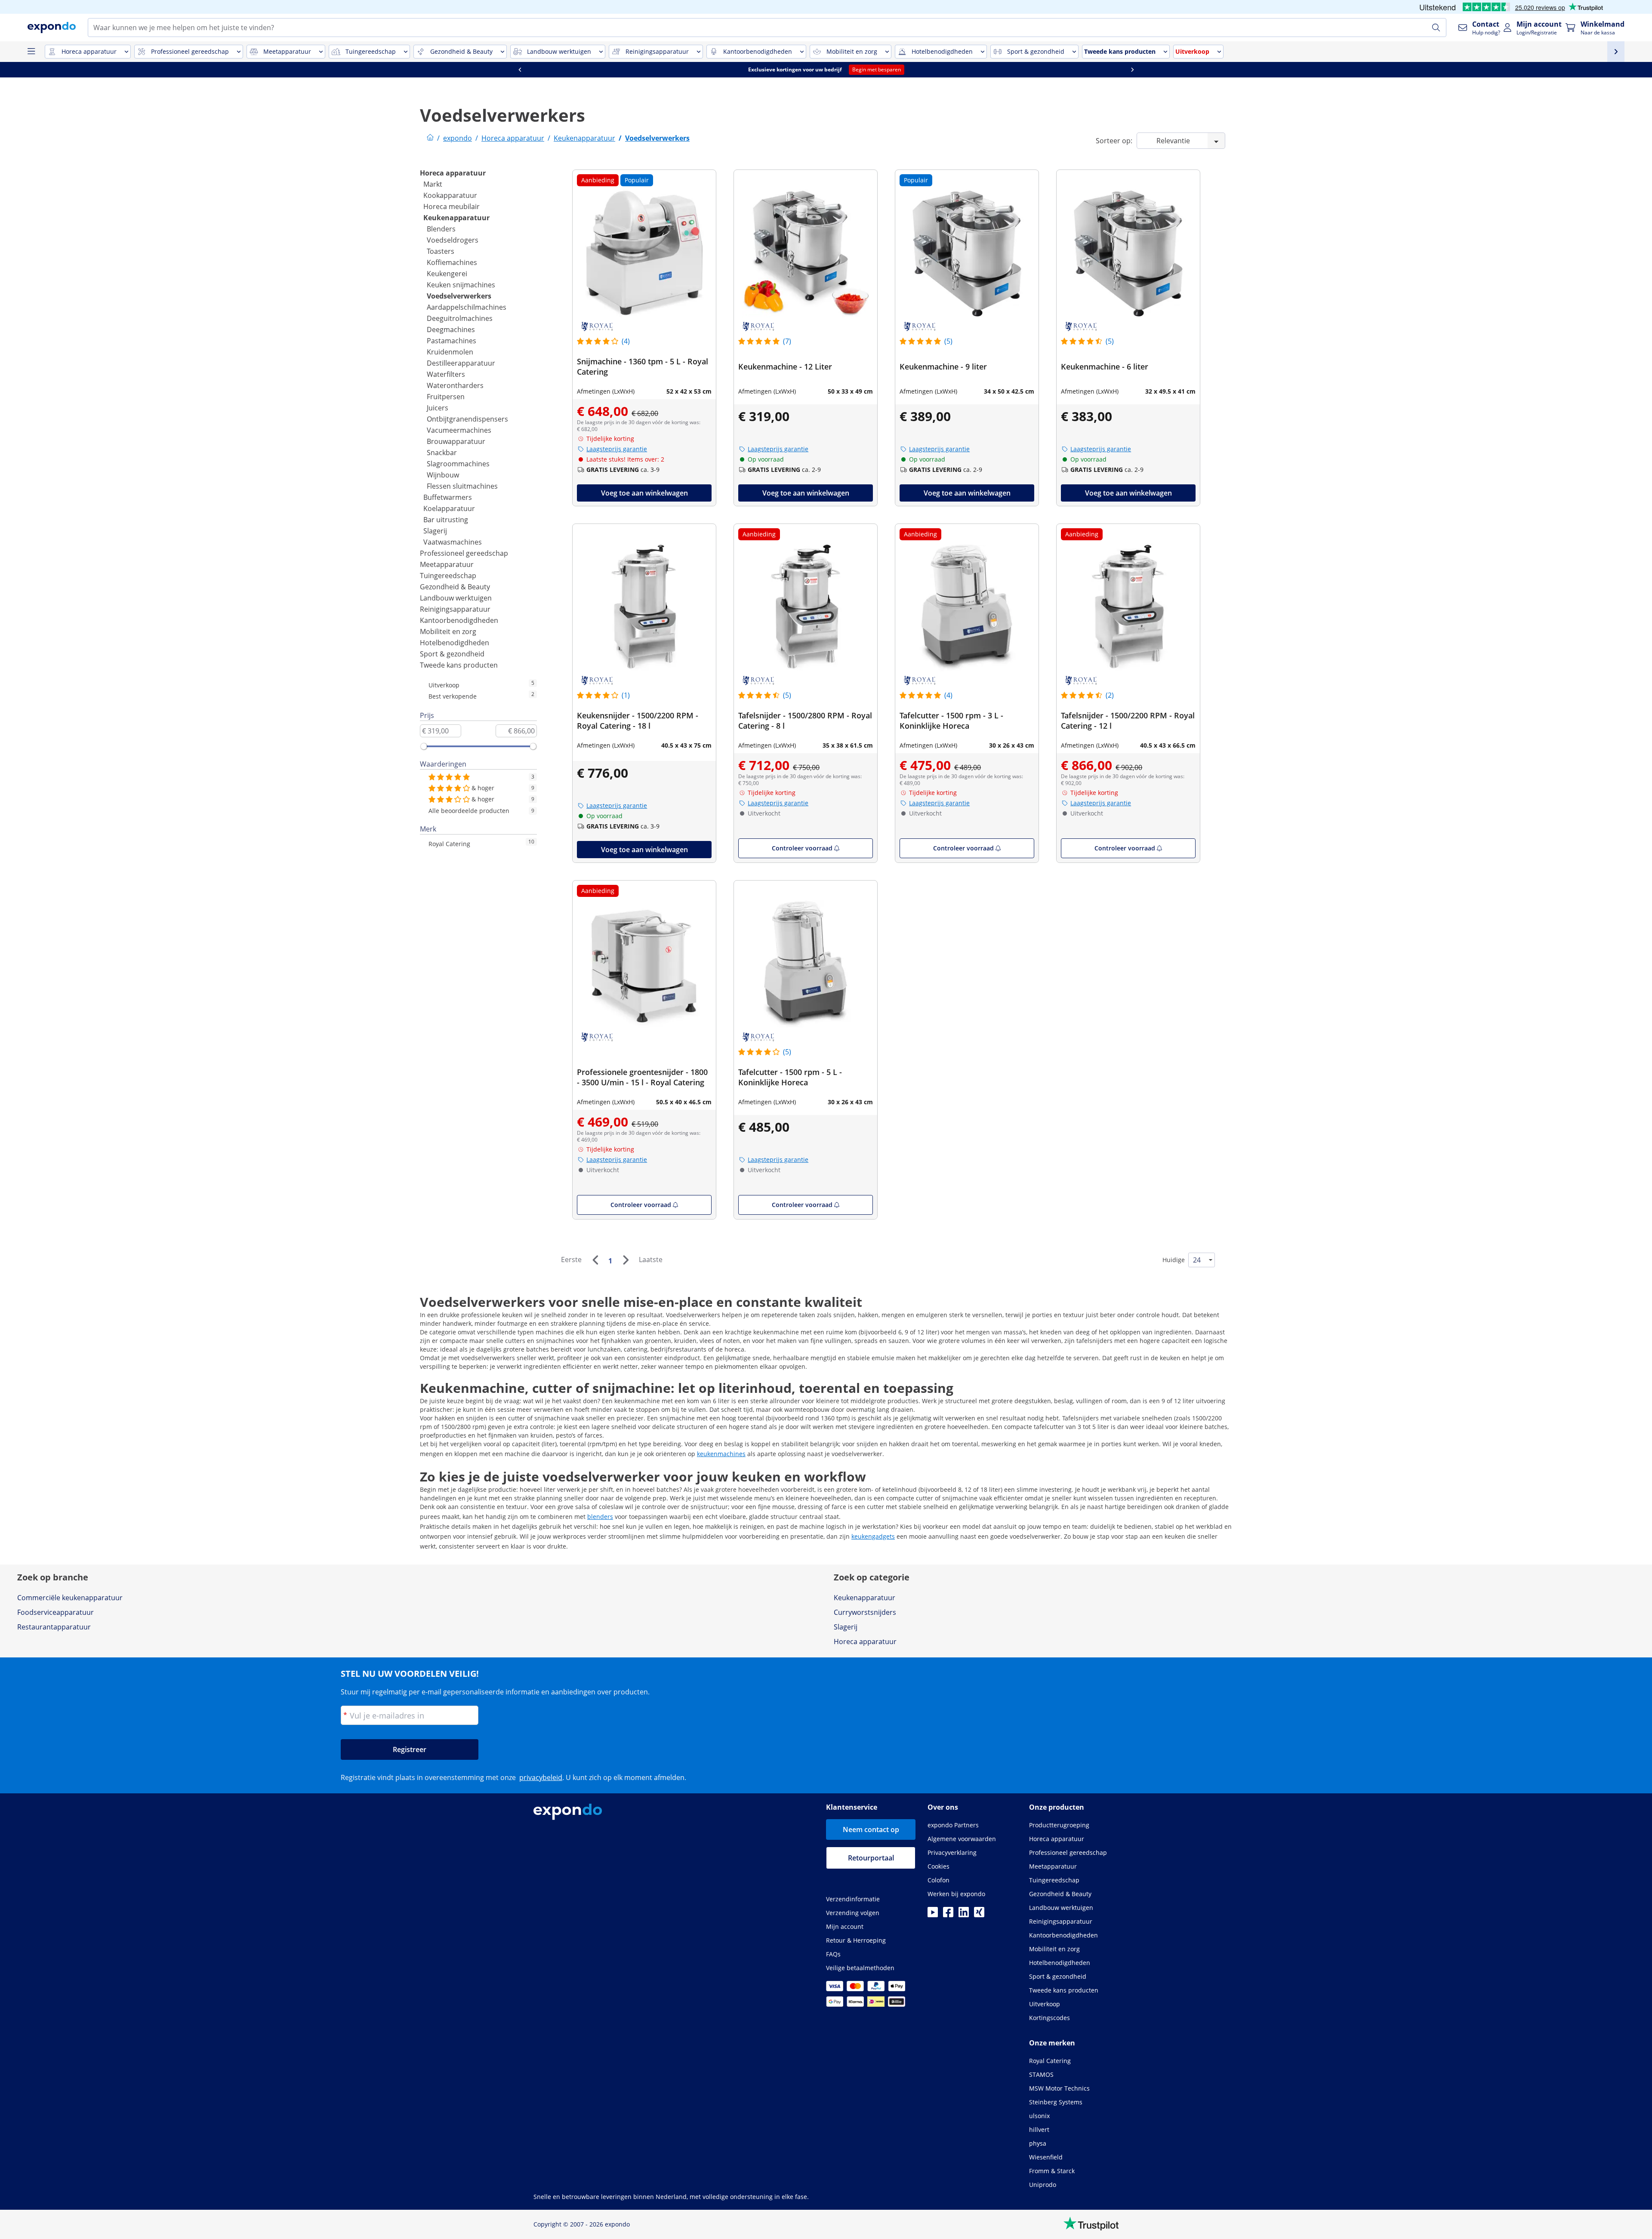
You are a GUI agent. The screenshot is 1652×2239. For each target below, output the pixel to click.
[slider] (424, 746)
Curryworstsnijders (865, 1612)
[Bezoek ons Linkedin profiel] (964, 1915)
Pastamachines (452, 341)
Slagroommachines (458, 464)
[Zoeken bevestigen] (1436, 28)
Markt (433, 184)
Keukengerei (447, 274)
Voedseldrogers (453, 240)
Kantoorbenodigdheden (459, 620)
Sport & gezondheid (452, 654)
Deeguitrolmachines (460, 318)
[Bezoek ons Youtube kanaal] (933, 1915)
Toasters (441, 251)
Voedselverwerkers (459, 296)
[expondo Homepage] (430, 138)
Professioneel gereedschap (464, 553)
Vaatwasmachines (453, 542)
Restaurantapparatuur (54, 1627)
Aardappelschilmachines (467, 307)
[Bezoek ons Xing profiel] (979, 1915)
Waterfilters (446, 374)
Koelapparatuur (449, 508)
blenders (600, 1517)
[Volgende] (626, 1260)
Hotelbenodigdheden (455, 643)
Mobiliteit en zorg (448, 631)
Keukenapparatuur (456, 218)
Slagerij (435, 531)
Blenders (441, 229)
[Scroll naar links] (520, 70)
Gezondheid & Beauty (455, 587)
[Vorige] (595, 1260)
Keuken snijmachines (461, 285)
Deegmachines (451, 330)
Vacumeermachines (459, 430)
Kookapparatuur (450, 195)
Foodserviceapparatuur (55, 1612)
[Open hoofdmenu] (31, 52)
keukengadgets (873, 1536)
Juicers (438, 408)
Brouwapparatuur (456, 441)
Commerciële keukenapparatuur (70, 1598)
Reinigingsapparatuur (455, 609)
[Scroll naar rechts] (1132, 70)
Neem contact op (871, 1829)
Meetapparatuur (447, 564)
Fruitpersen (446, 397)
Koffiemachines (452, 262)
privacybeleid (541, 1777)
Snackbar (442, 453)
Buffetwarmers (448, 497)
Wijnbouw (443, 475)
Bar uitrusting (446, 520)
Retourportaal (871, 1858)
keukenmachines (721, 1454)
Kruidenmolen (450, 352)
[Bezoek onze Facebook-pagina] (948, 1915)
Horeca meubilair (452, 206)
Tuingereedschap (448, 576)
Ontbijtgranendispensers (467, 419)
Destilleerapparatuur (461, 363)
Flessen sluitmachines (462, 486)
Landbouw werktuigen (456, 598)
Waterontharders (455, 385)
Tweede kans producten (459, 665)
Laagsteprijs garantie (617, 449)
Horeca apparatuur (453, 173)
